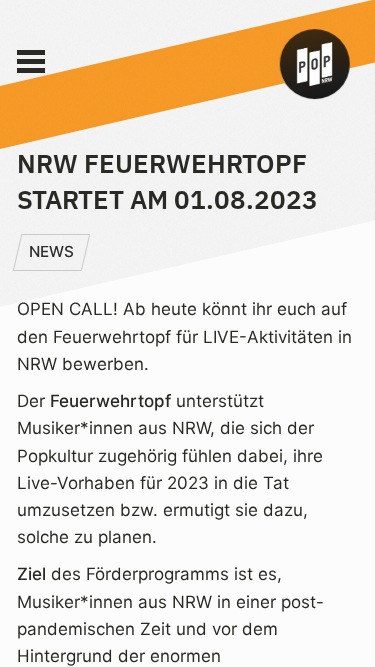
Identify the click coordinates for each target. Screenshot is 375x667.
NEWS (51, 251)
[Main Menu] (31, 62)
